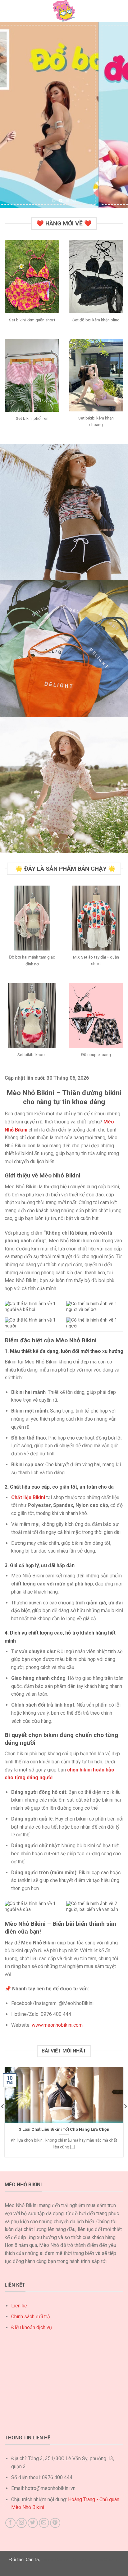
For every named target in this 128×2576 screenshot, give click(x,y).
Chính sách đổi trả (31, 2317)
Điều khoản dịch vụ (32, 2327)
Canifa (32, 2560)
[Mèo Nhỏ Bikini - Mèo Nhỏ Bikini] (64, 11)
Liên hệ (19, 2306)
